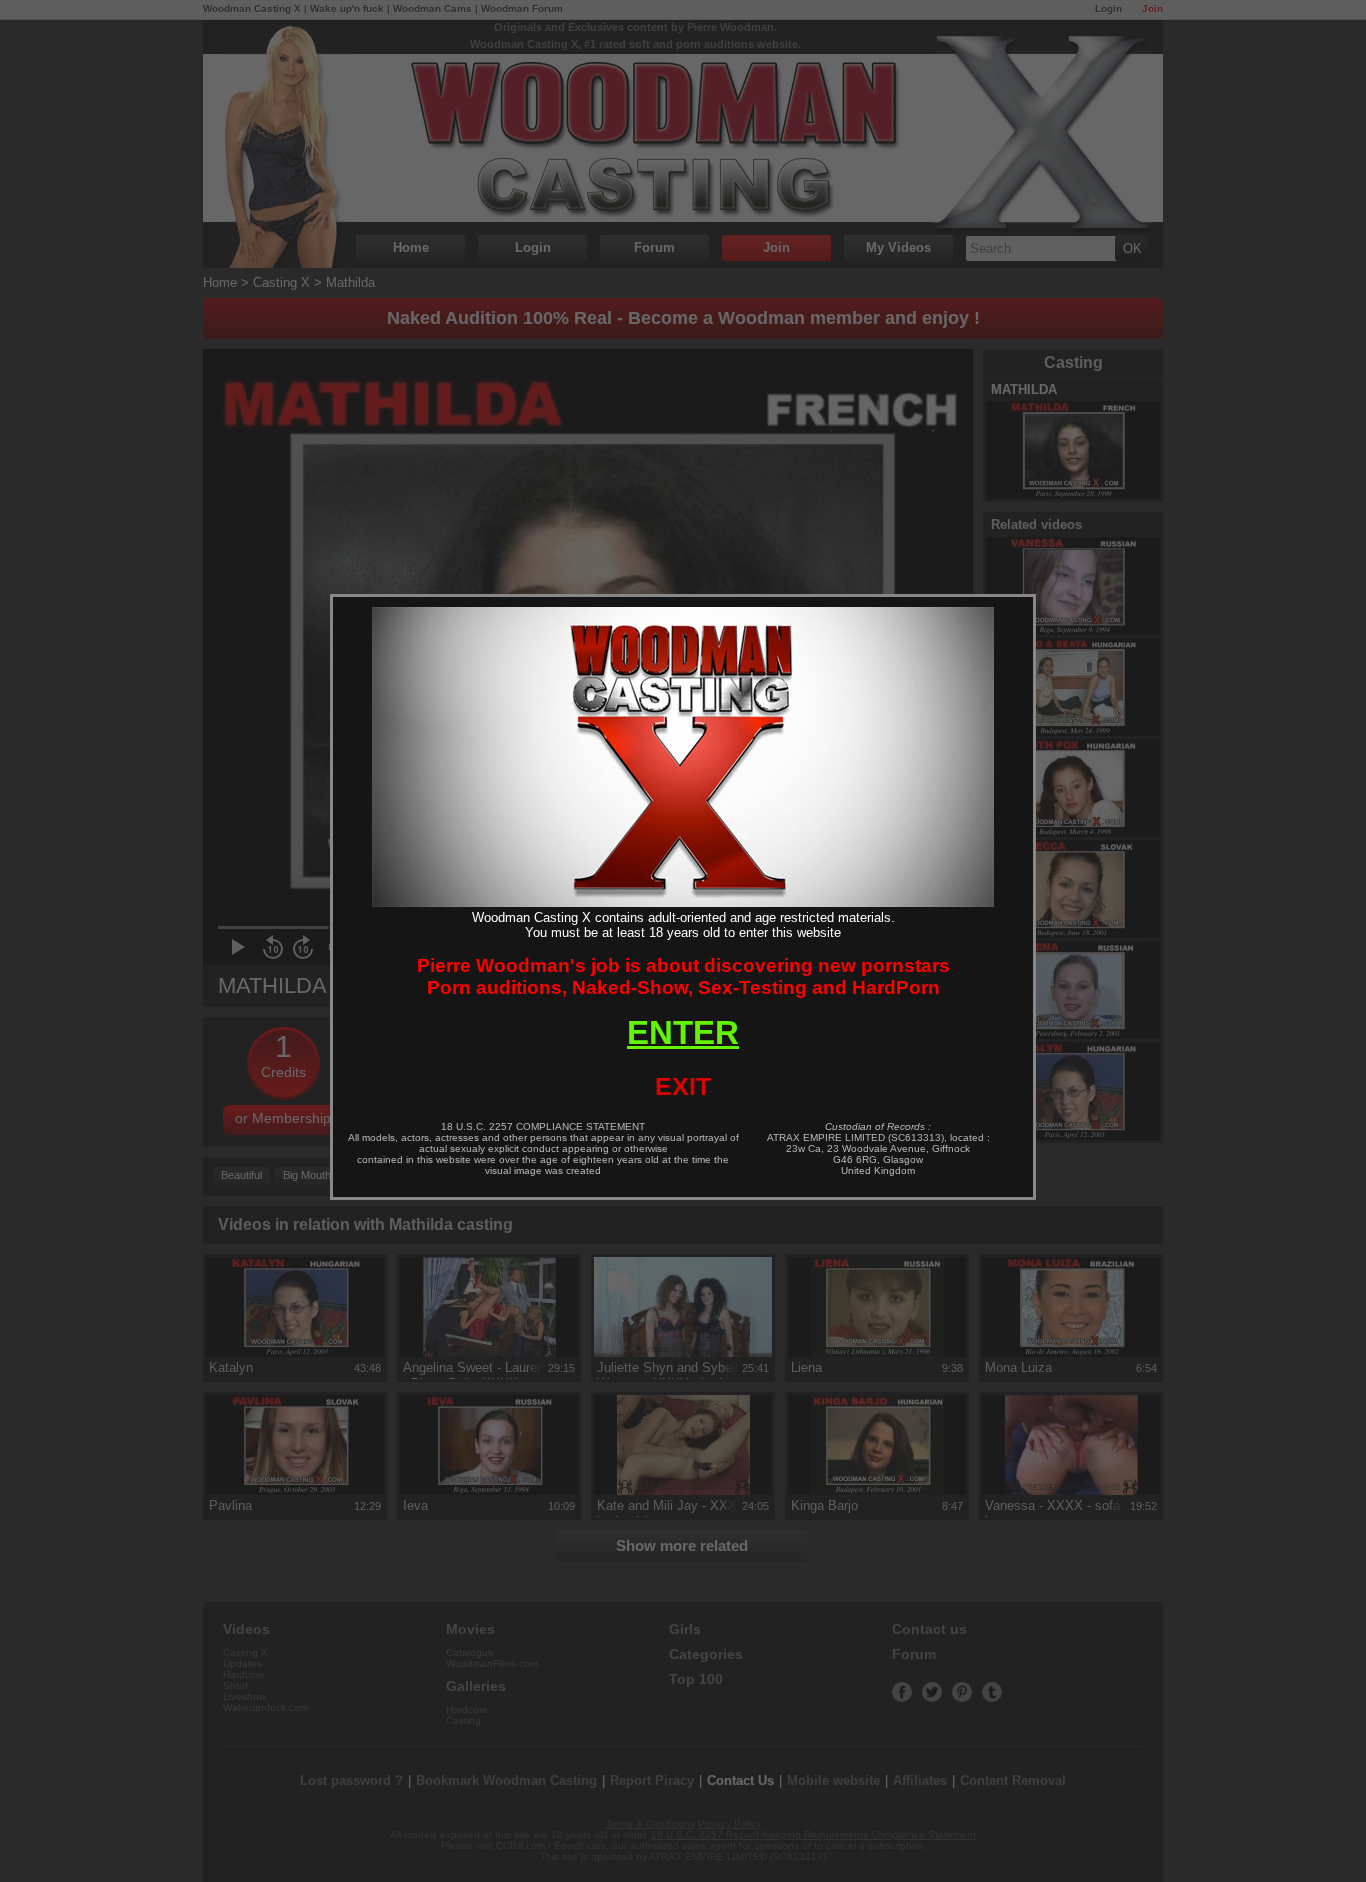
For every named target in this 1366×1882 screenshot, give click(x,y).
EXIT (683, 1086)
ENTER (683, 1032)
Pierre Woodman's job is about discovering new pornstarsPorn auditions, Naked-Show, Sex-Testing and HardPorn (683, 976)
